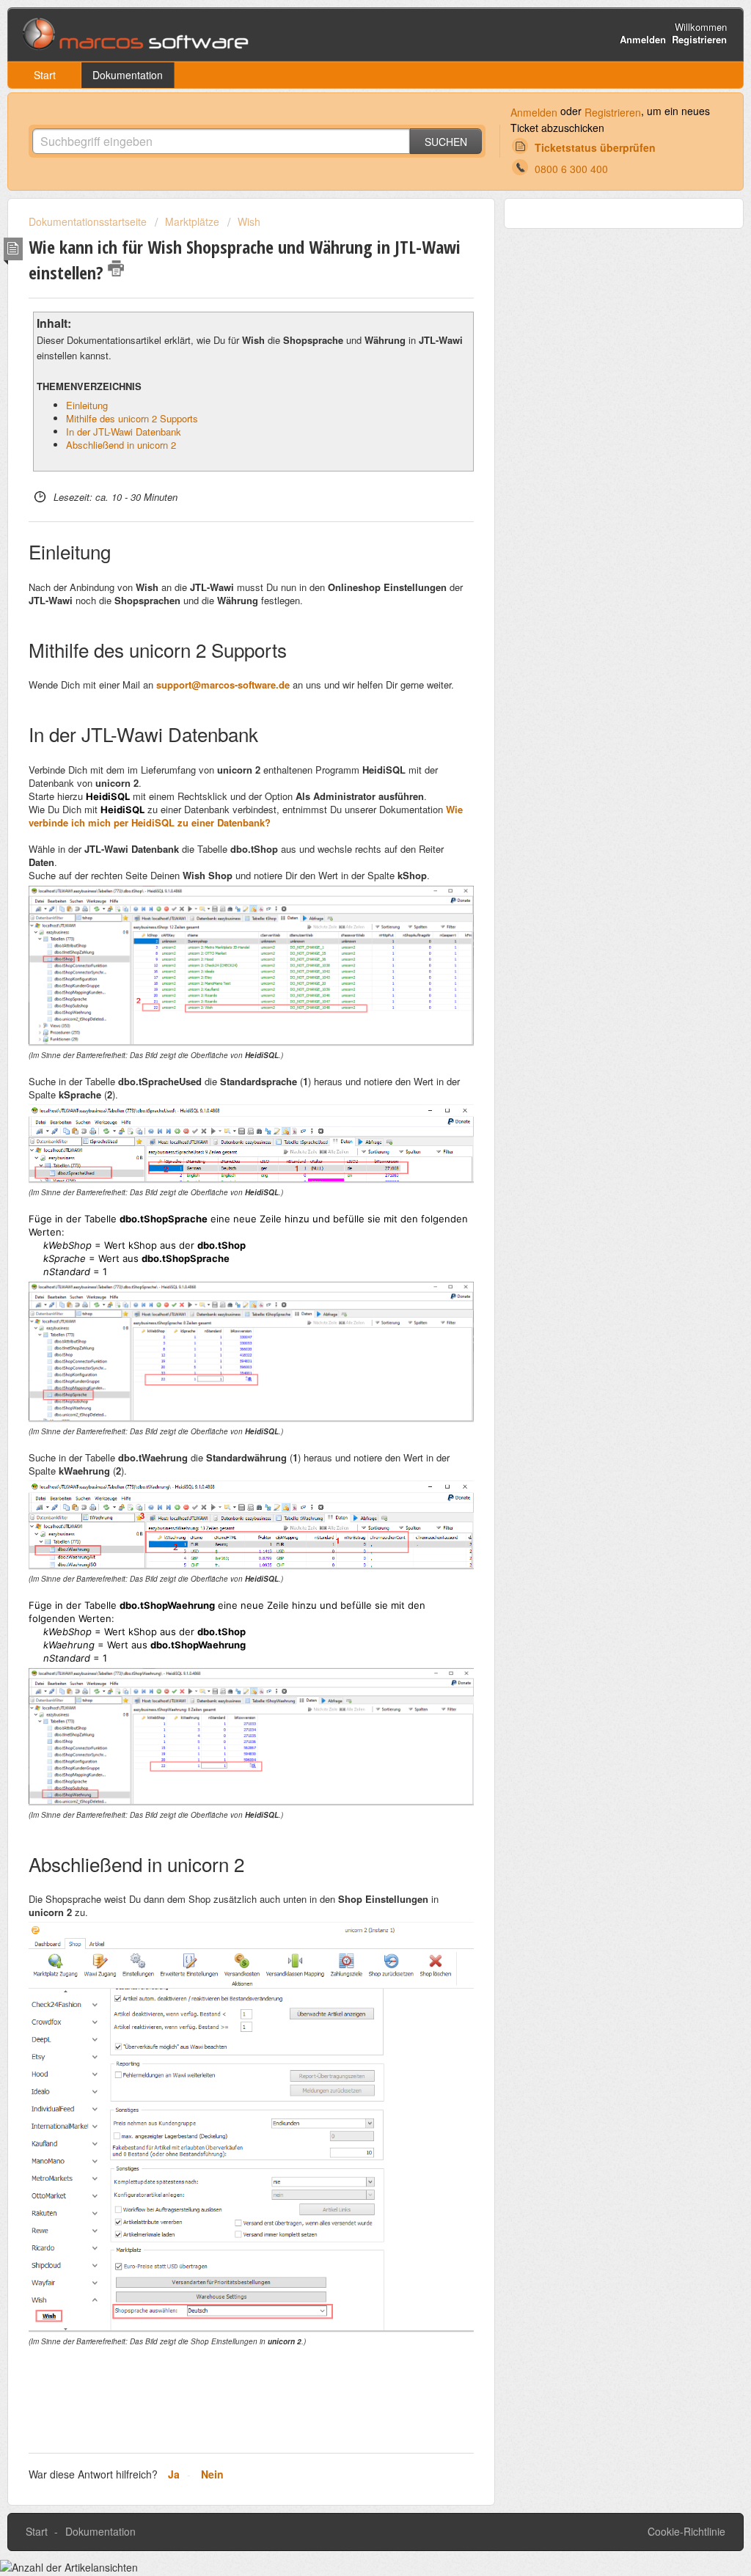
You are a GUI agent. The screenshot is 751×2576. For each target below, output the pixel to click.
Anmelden (534, 112)
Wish (249, 221)
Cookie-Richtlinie (686, 2531)
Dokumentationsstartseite (89, 221)
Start (45, 75)
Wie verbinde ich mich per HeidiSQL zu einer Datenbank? (246, 816)
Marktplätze (192, 221)
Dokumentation (128, 75)
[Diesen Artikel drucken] (116, 268)
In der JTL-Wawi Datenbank (124, 432)
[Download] (348, 1131)
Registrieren (613, 112)
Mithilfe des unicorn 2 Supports (132, 418)
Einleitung (87, 405)
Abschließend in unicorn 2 (121, 445)
